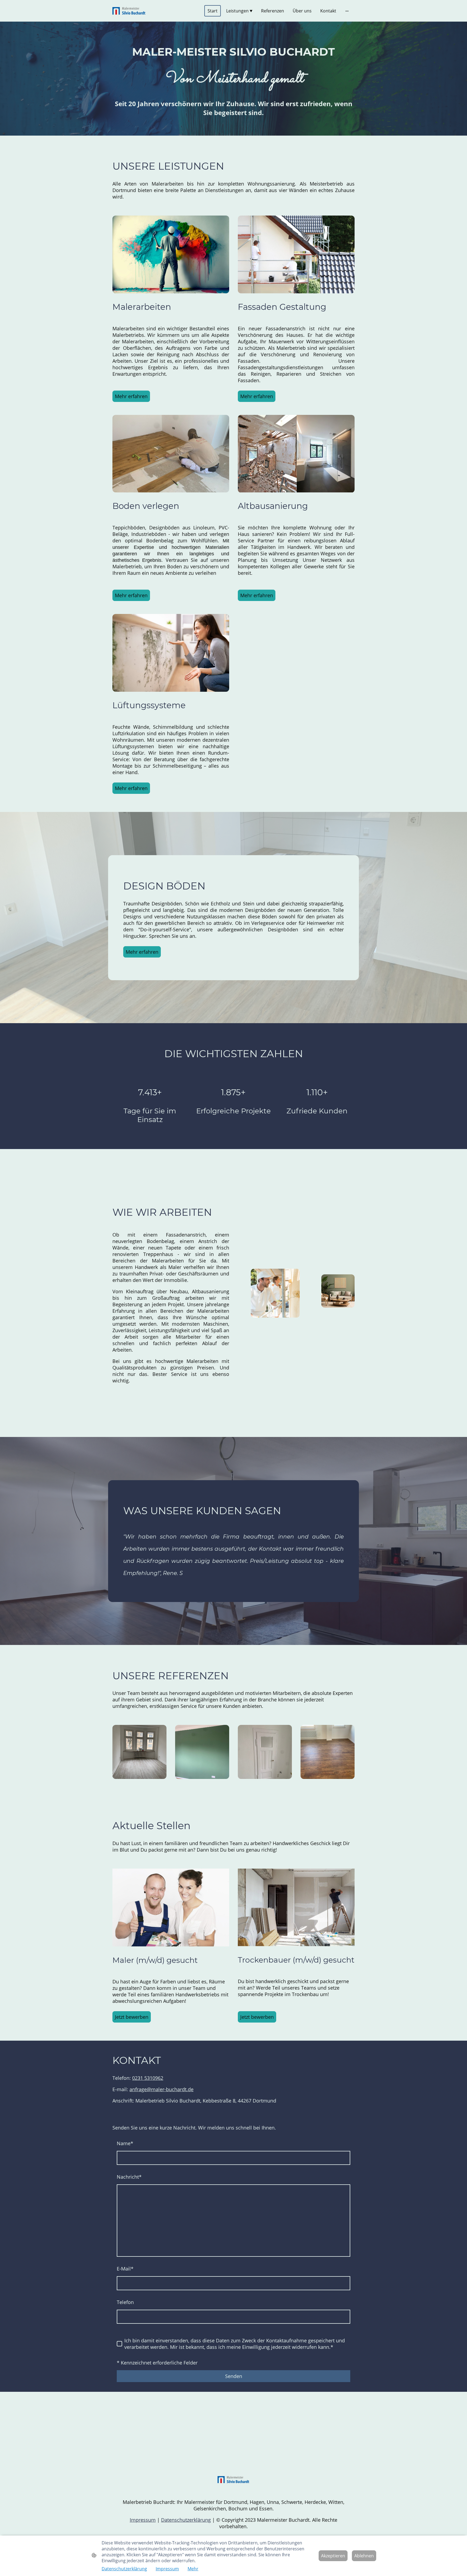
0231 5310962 (148, 2078)
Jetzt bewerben (132, 2017)
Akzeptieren (333, 2556)
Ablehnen (364, 2556)
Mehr (193, 2569)
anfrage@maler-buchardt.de (161, 2089)
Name (125, 2143)
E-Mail (125, 2269)
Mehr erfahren (131, 396)
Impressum (143, 2520)
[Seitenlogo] (129, 11)
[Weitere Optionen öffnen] (347, 11)
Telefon (125, 2302)
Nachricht (129, 2177)
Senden (234, 2376)
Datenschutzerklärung (186, 2520)
